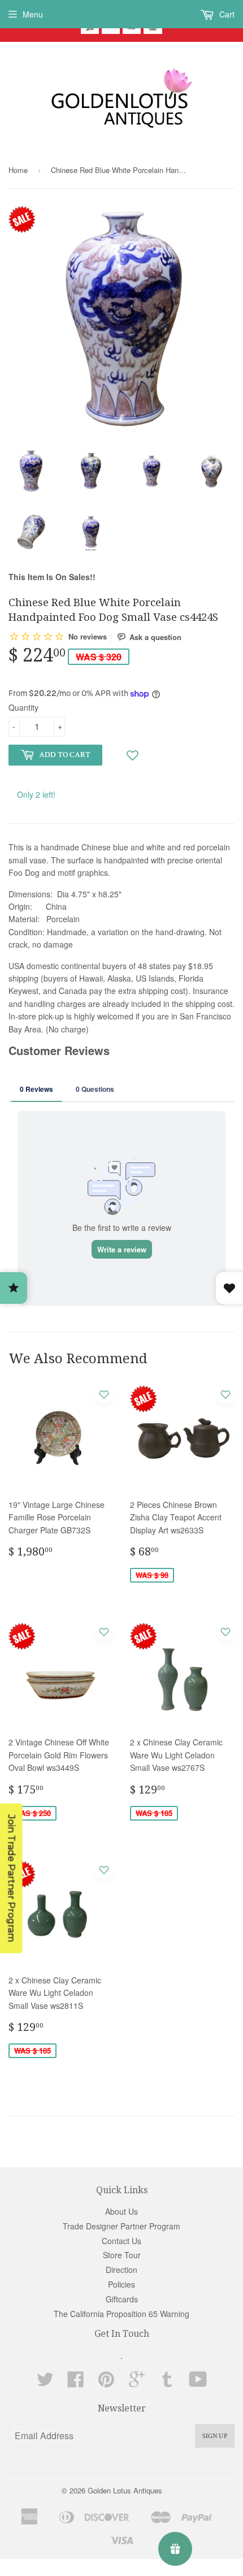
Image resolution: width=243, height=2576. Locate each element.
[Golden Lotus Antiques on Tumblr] (167, 2383)
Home (18, 170)
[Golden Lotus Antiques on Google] (137, 2383)
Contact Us (121, 2241)
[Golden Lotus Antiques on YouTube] (198, 2383)
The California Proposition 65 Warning (121, 2314)
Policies (121, 2284)
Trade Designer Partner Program (121, 2226)
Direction (121, 2270)
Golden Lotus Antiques (125, 2490)
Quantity (23, 707)
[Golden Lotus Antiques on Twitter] (45, 2383)
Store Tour (122, 2255)
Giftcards (122, 2299)
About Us (121, 2211)
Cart (226, 14)
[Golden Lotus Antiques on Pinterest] (106, 2383)
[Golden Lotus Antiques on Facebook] (76, 2383)
